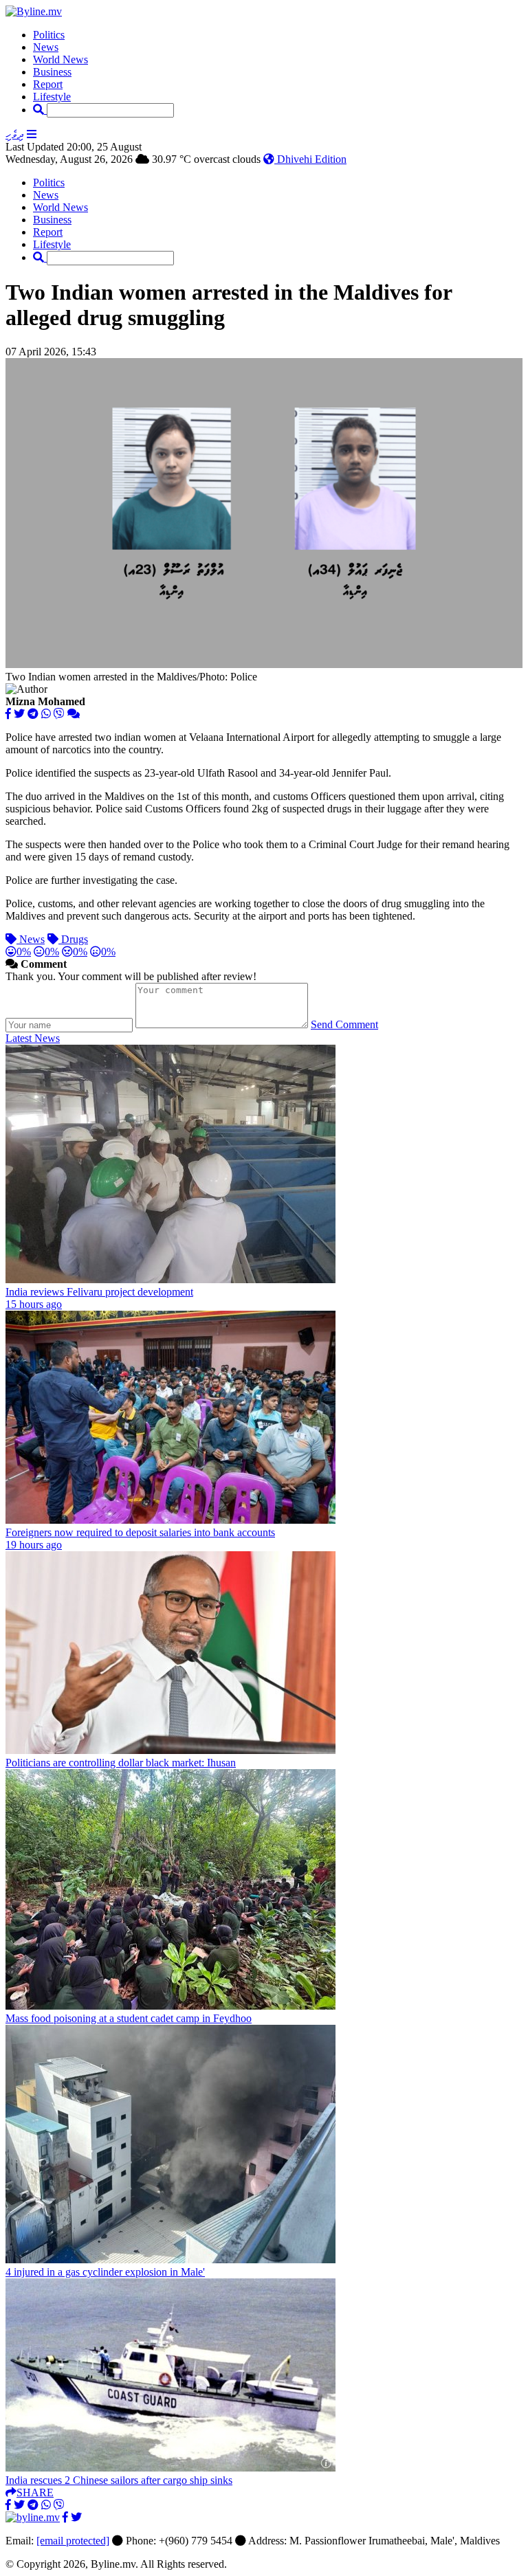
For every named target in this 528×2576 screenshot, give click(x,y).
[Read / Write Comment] (74, 714)
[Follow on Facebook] (65, 2517)
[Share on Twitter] (19, 714)
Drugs (73, 939)
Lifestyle (52, 97)
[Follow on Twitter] (76, 2517)
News (46, 47)
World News (60, 59)
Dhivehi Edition (310, 159)
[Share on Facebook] (8, 714)
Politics (49, 35)
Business (52, 72)
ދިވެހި (15, 134)
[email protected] (73, 2541)
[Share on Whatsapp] (46, 714)
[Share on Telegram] (33, 714)
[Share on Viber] (59, 714)
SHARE (35, 2492)
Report (48, 84)
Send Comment (344, 1024)
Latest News (33, 1038)
